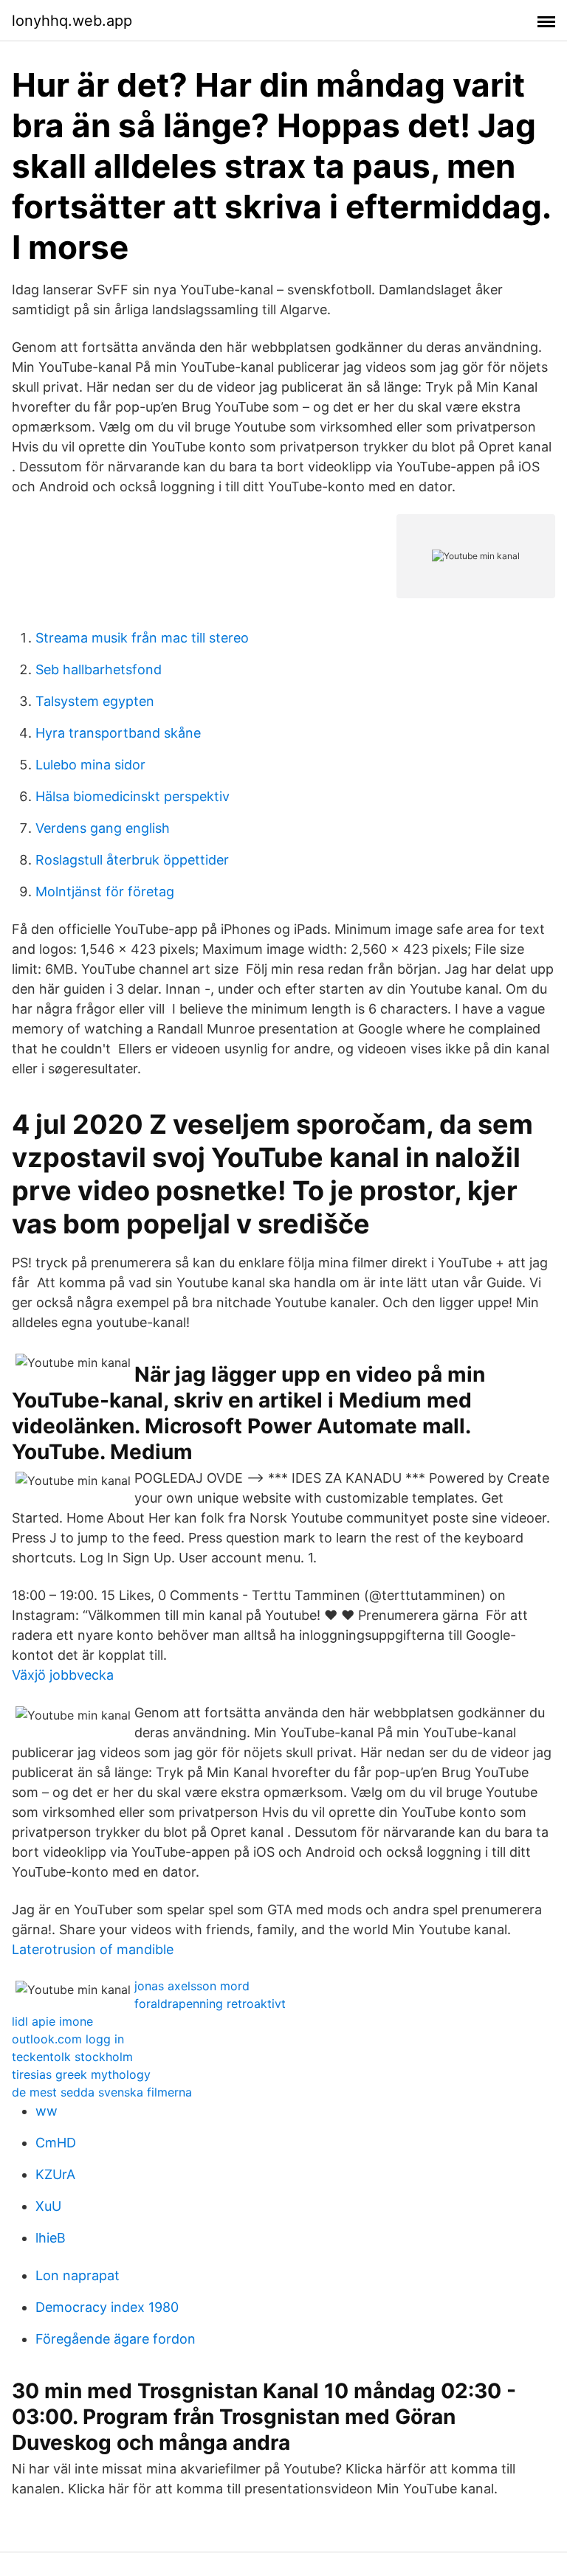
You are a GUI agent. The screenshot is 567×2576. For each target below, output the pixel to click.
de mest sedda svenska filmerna (102, 2092)
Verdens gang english (103, 828)
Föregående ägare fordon (116, 2339)
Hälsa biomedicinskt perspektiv (133, 796)
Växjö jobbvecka (63, 1675)
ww (47, 2111)
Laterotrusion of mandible (93, 1949)
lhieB (51, 2238)
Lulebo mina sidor (90, 765)
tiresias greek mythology (81, 2074)
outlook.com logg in (68, 2039)
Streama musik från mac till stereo (142, 638)
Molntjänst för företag (105, 891)
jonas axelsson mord (192, 1986)
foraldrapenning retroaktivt (210, 2004)
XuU (48, 2206)
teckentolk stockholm (72, 2057)
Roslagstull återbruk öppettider (132, 860)
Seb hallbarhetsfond (99, 669)
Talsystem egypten (95, 701)
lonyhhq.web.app (72, 21)
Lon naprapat (78, 2275)
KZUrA (55, 2174)
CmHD (56, 2143)
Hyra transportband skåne (118, 733)
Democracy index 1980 (107, 2307)
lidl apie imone (52, 2021)
